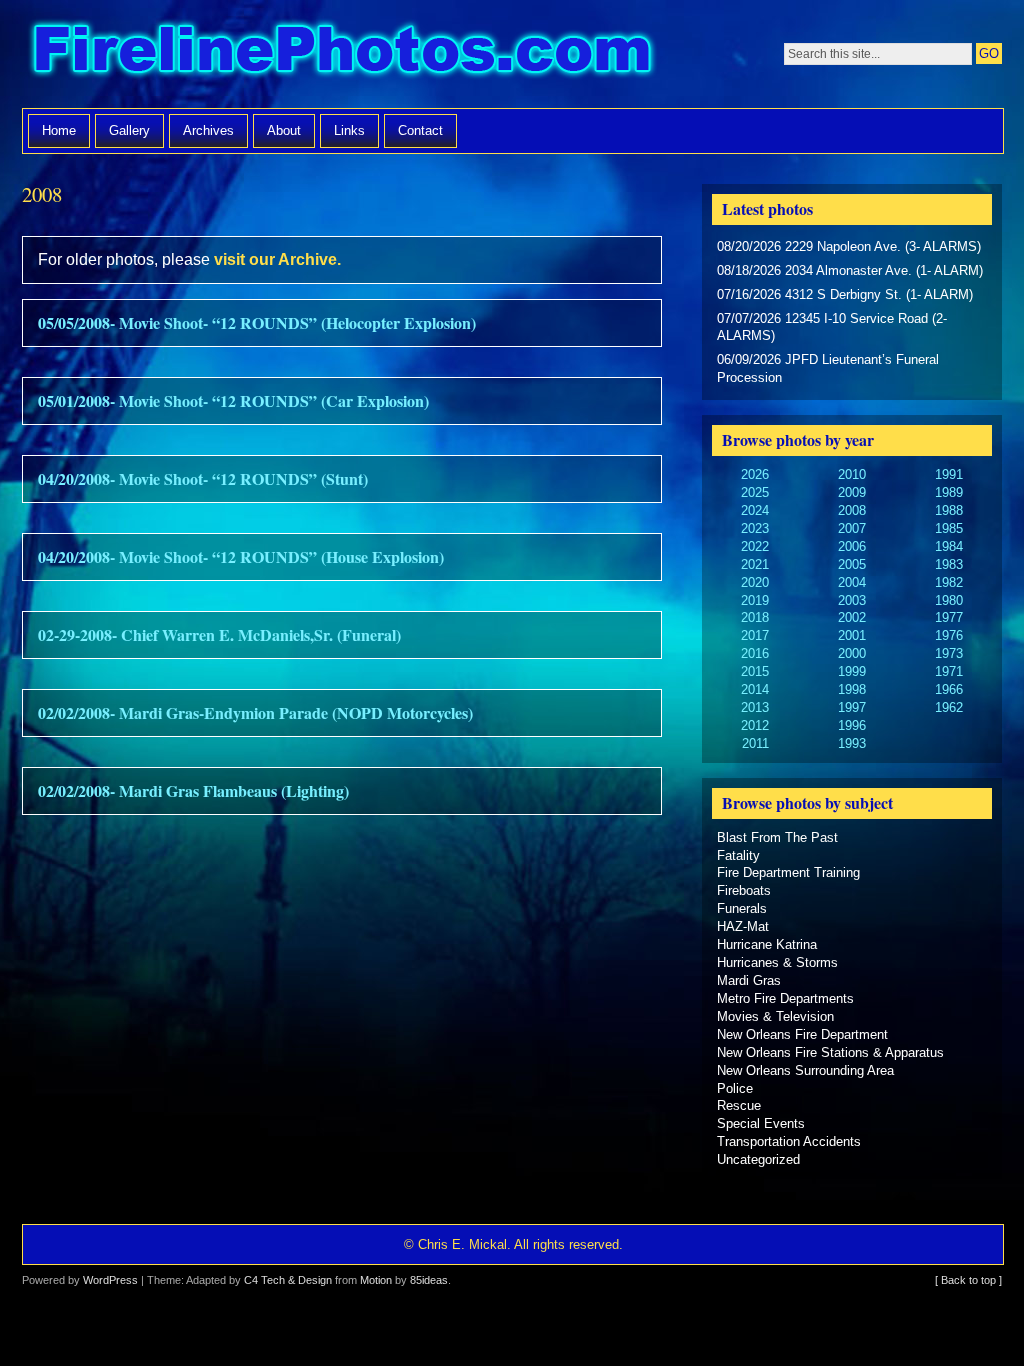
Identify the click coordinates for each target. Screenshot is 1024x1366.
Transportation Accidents (789, 1141)
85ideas (429, 1280)
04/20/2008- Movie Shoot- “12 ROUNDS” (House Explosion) (241, 556)
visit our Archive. (277, 259)
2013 (755, 707)
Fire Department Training (788, 872)
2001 (852, 635)
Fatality (738, 855)
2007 (852, 528)
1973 (949, 653)
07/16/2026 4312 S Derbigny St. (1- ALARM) (845, 294)
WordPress (110, 1280)
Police (735, 1088)
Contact (420, 130)
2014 (755, 689)
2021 (755, 564)
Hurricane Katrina (767, 944)
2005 (852, 564)
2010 (852, 474)
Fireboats (744, 890)
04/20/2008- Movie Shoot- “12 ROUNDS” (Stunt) (203, 478)
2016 (755, 653)
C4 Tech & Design (288, 1280)
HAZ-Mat (743, 926)
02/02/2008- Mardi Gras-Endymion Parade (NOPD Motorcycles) (255, 712)
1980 (949, 600)
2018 (755, 617)
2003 (852, 600)
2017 (755, 635)
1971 (949, 671)
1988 (949, 510)
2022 (755, 546)
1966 (949, 689)
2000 (852, 653)
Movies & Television (775, 1016)
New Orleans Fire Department (802, 1034)
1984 (949, 546)
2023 (755, 528)
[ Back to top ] (968, 1280)
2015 (755, 671)
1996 (852, 725)
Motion (376, 1280)
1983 (949, 564)
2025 (755, 492)
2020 (755, 582)
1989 (949, 492)
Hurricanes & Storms (777, 962)
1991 (949, 474)
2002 (852, 617)
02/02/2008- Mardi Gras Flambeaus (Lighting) (193, 790)
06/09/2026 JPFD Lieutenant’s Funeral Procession (828, 368)
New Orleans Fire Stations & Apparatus (830, 1052)
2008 (852, 510)
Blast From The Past (777, 837)
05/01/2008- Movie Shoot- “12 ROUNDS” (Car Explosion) (233, 400)
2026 (755, 474)
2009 (852, 492)
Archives (208, 130)
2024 (755, 510)
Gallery (129, 130)
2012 (755, 725)
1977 (949, 617)
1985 (949, 528)
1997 (852, 707)
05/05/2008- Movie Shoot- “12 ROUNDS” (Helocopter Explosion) (257, 322)
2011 (755, 743)
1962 (949, 707)
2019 (755, 600)
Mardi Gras (749, 980)
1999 (852, 671)
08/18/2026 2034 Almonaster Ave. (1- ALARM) (850, 270)
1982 (949, 582)
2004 (852, 582)
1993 (852, 743)
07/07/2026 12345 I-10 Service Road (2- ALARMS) (832, 327)
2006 (852, 546)
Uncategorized (758, 1159)
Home (59, 130)
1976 (949, 635)
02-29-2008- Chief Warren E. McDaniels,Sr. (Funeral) (219, 634)
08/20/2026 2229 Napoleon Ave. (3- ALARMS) (849, 246)
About (284, 130)
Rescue (739, 1105)
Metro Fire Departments (785, 998)
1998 (852, 689)
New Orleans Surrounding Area (805, 1070)
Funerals (742, 908)
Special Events (761, 1123)
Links (349, 130)
